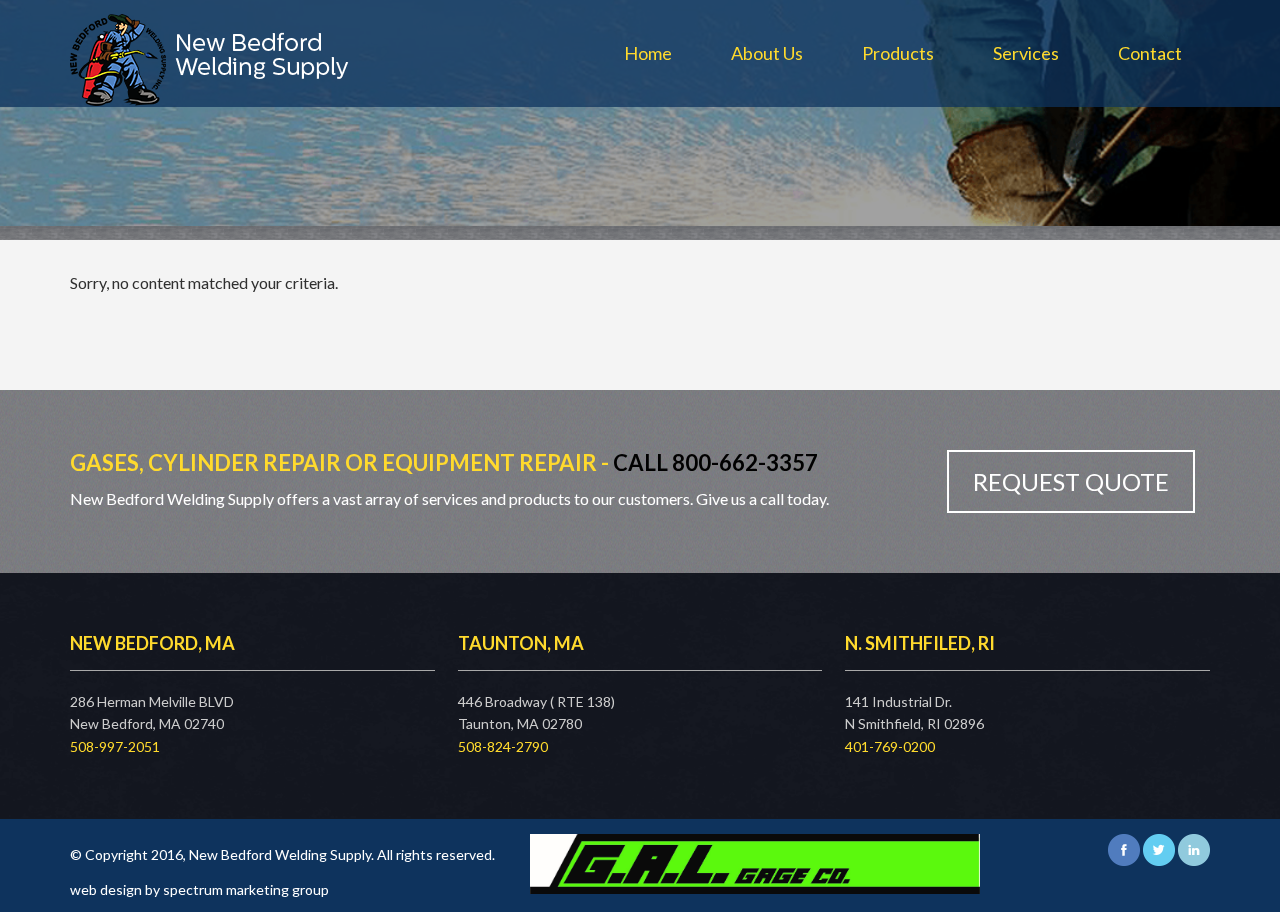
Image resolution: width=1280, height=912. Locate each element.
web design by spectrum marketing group (199, 889)
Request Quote (1071, 481)
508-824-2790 (503, 746)
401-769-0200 (890, 746)
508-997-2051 (115, 746)
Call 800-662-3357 (715, 462)
